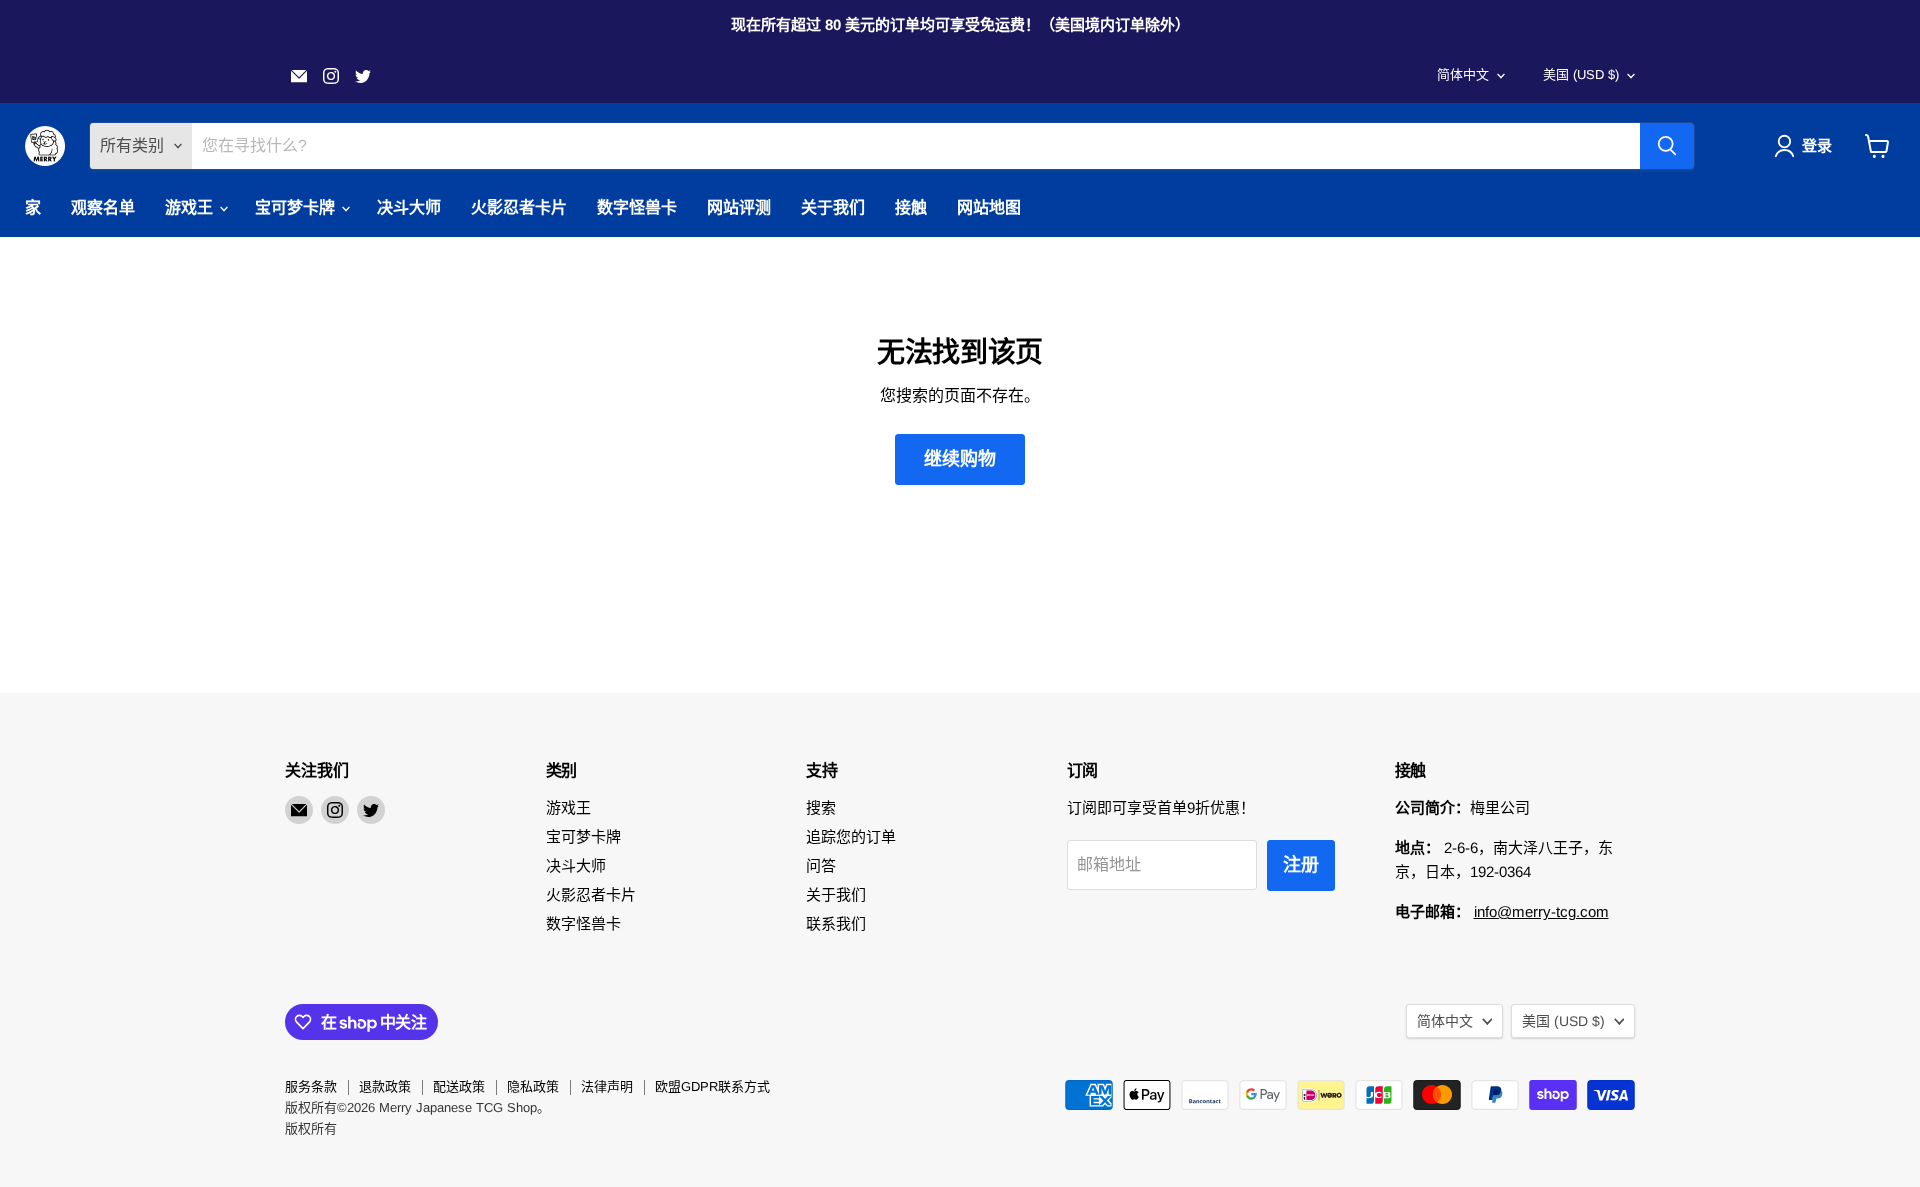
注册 (1301, 865)
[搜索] (1667, 146)
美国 (1581, 74)
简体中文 (1463, 74)
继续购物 (960, 459)
